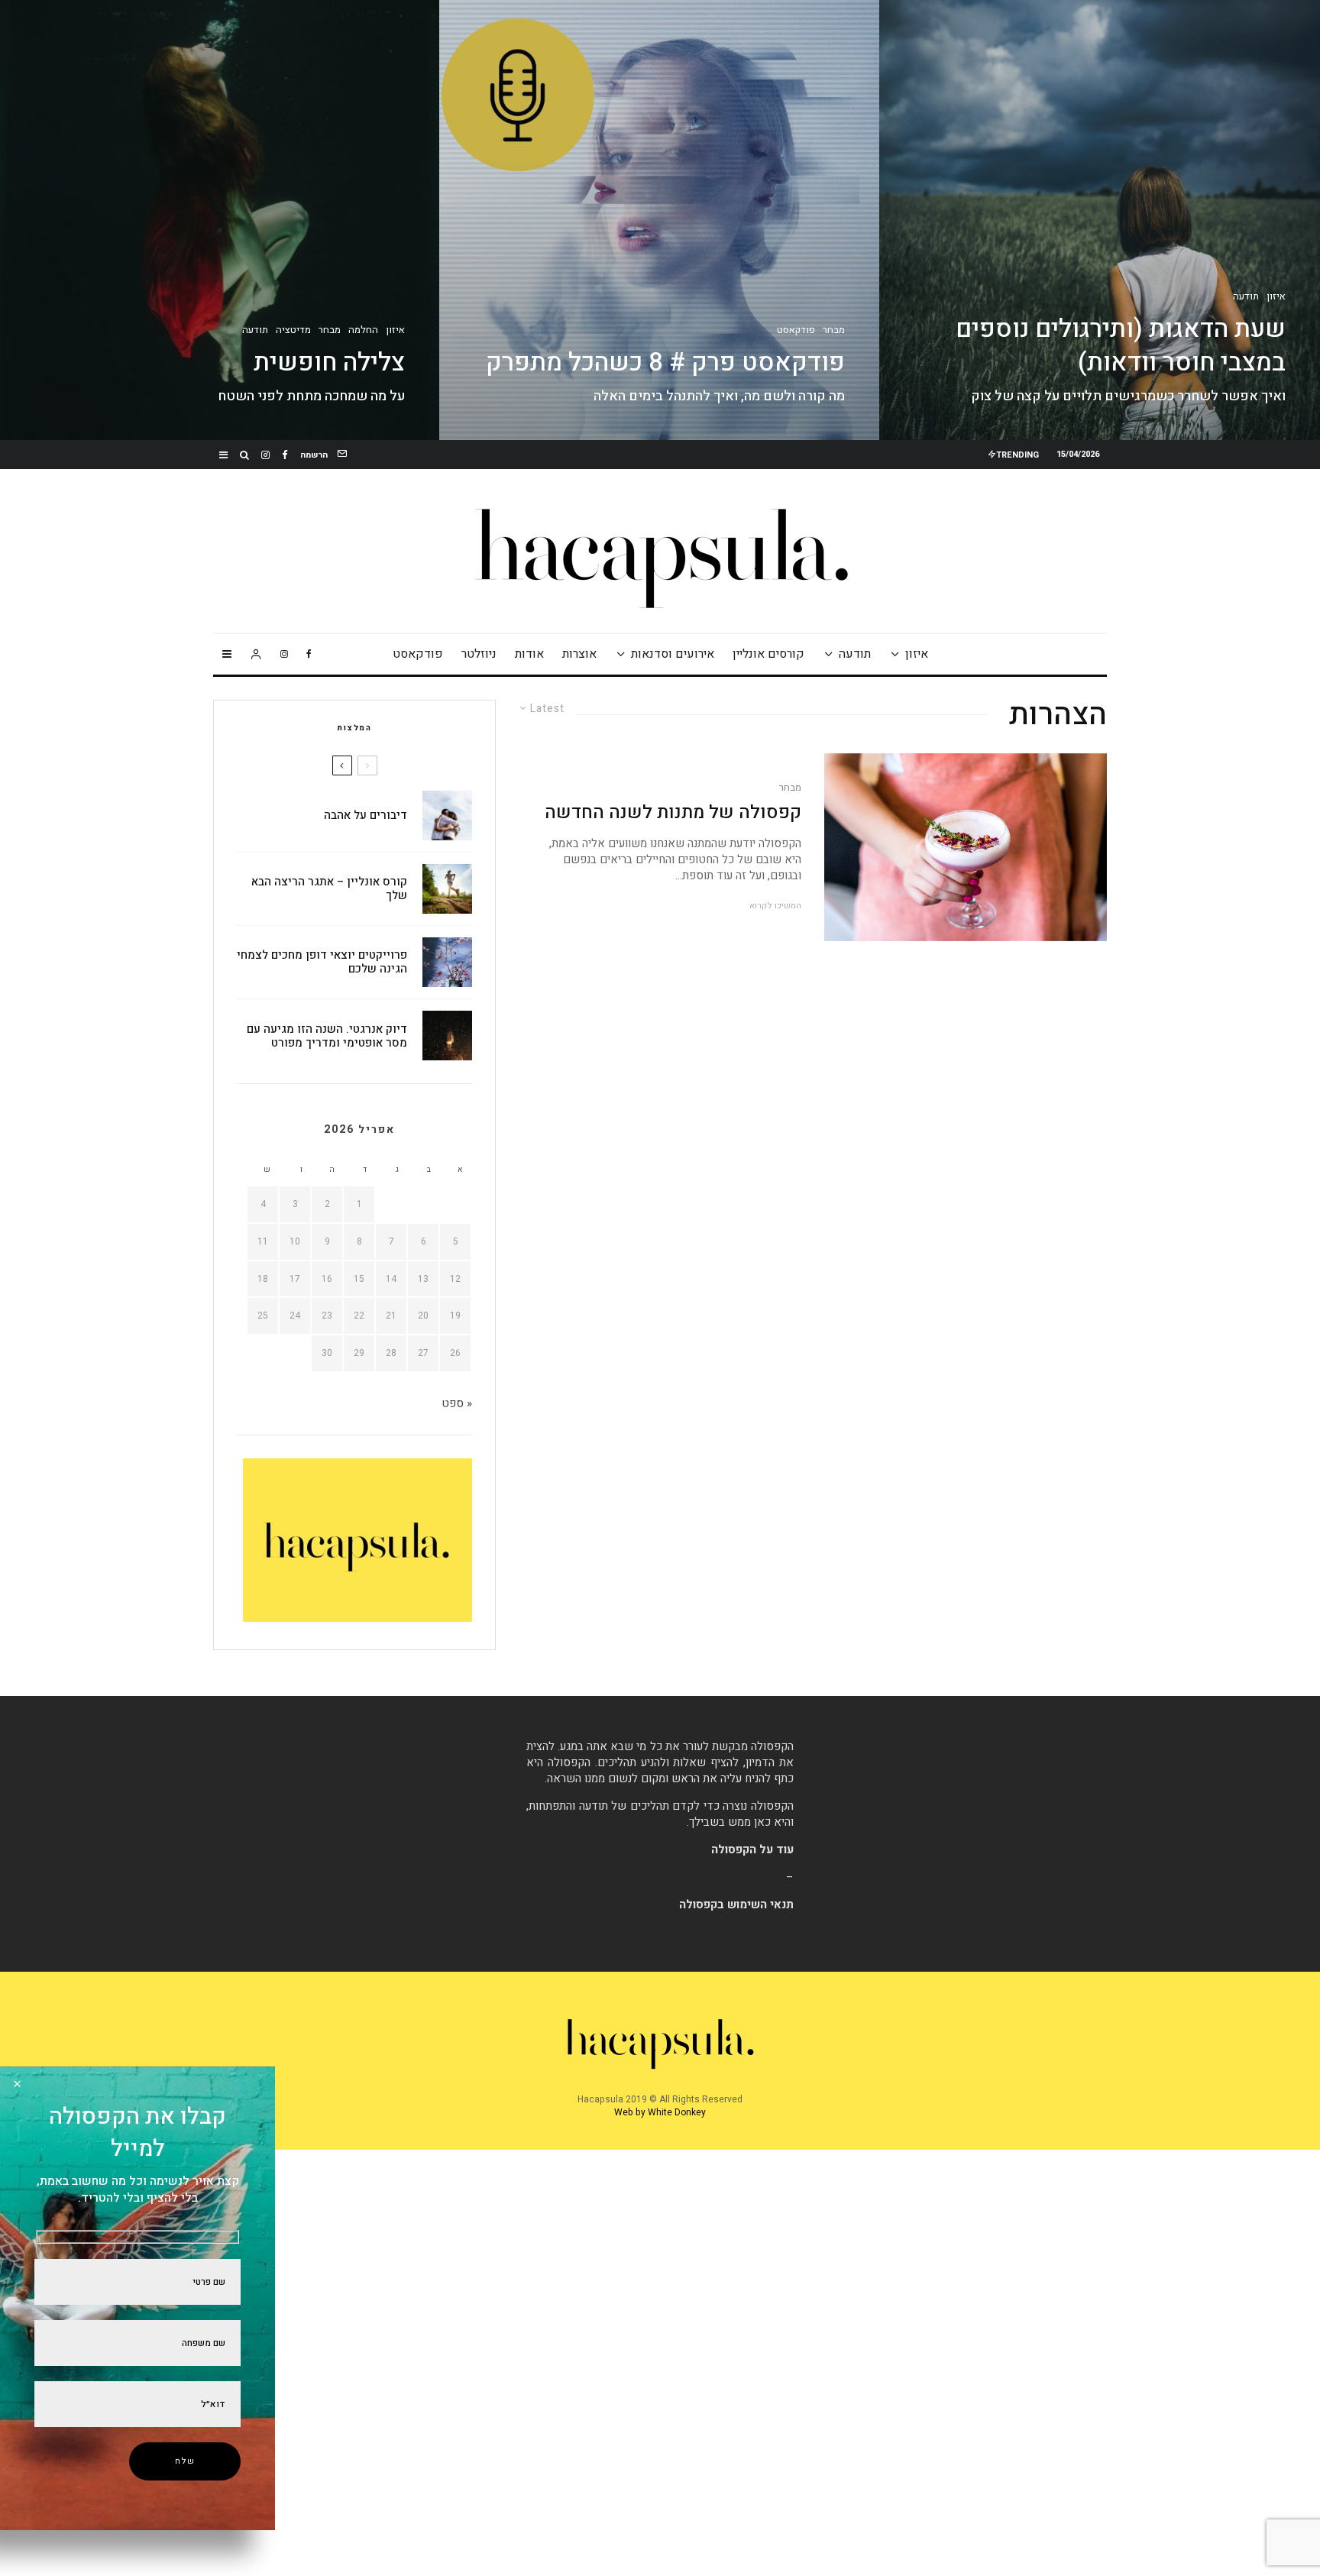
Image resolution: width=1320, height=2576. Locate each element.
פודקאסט (418, 654)
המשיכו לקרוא (775, 906)
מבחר (790, 788)
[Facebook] (285, 455)
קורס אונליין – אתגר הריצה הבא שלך (329, 888)
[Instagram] (265, 455)
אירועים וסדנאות (673, 654)
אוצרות (579, 654)
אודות (529, 654)
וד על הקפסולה (749, 1849)
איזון (917, 654)
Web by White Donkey (660, 2112)
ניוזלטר (479, 654)
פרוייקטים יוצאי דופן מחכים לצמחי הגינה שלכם (322, 962)
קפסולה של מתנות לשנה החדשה (673, 813)
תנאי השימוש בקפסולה (736, 1904)
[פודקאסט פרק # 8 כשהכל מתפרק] (660, 220)
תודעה (855, 654)
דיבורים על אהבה (366, 815)
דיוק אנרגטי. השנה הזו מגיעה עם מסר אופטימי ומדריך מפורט (327, 1036)
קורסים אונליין (768, 654)
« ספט (457, 1403)
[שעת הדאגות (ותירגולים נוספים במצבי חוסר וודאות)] (1100, 220)
